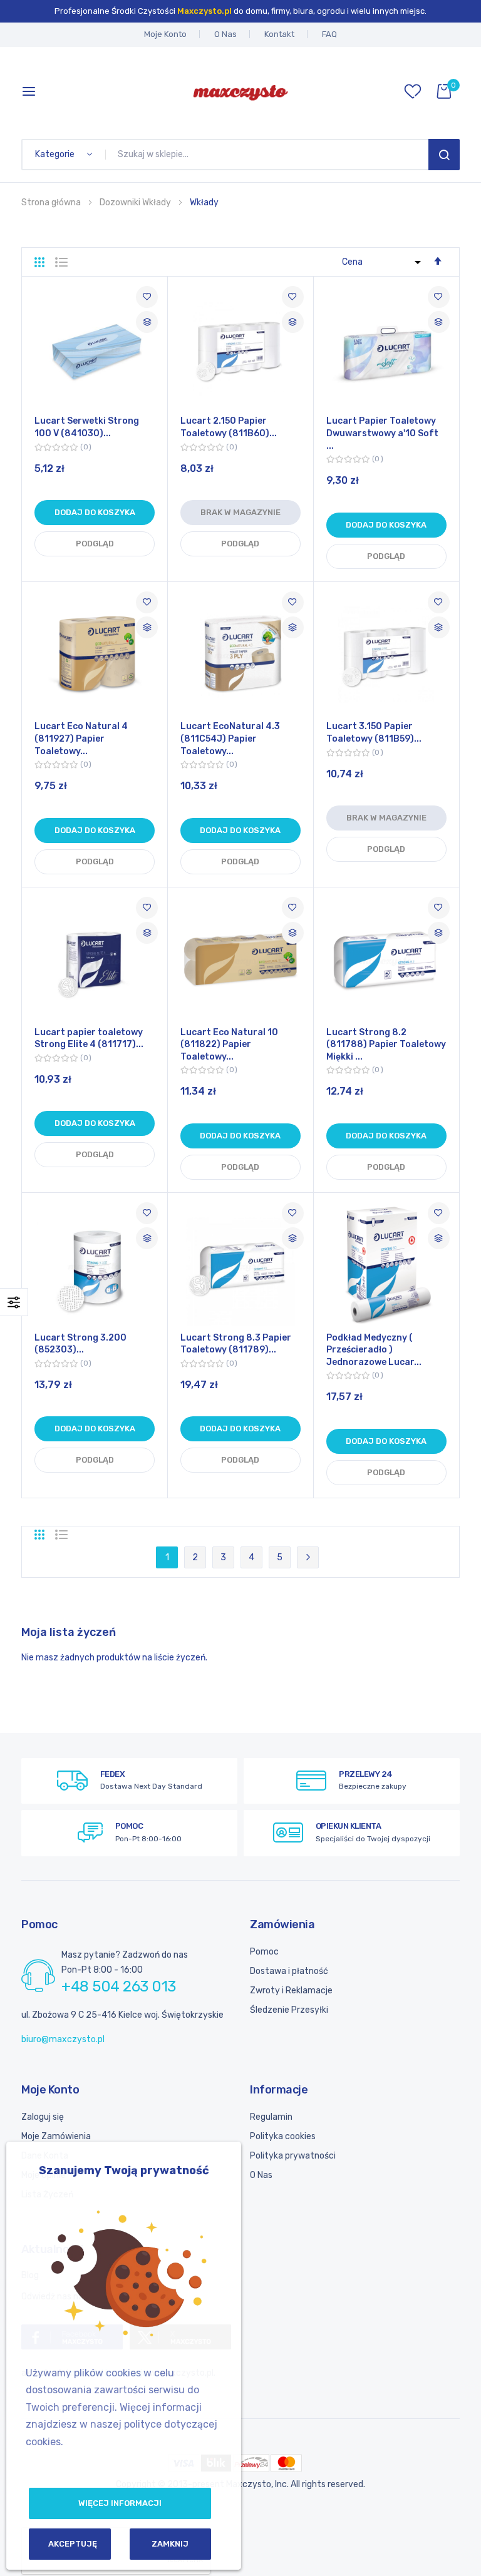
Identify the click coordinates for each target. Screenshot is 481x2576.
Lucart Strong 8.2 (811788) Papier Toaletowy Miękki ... (386, 1045)
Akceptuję (73, 2544)
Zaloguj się (43, 2117)
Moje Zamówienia (56, 2136)
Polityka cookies (283, 2136)
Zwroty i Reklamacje (291, 1991)
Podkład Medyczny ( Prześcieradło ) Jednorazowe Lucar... (374, 1350)
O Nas (225, 34)
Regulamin (271, 2117)
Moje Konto (165, 34)
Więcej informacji (120, 2503)
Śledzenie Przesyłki (289, 2010)
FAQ (329, 34)
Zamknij (170, 2544)
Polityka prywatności (293, 2156)
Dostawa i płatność (289, 1971)
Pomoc (264, 1952)
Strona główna (52, 202)
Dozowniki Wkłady (136, 202)
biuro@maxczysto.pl (63, 2039)
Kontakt (279, 34)
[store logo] (240, 91)
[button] (147, 297)
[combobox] (269, 155)
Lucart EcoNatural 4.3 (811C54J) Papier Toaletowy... (230, 739)
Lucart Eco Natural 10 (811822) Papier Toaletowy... (229, 1045)
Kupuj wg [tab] (14, 1302)
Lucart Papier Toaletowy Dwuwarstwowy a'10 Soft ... (382, 433)
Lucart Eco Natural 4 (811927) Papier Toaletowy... (81, 739)
